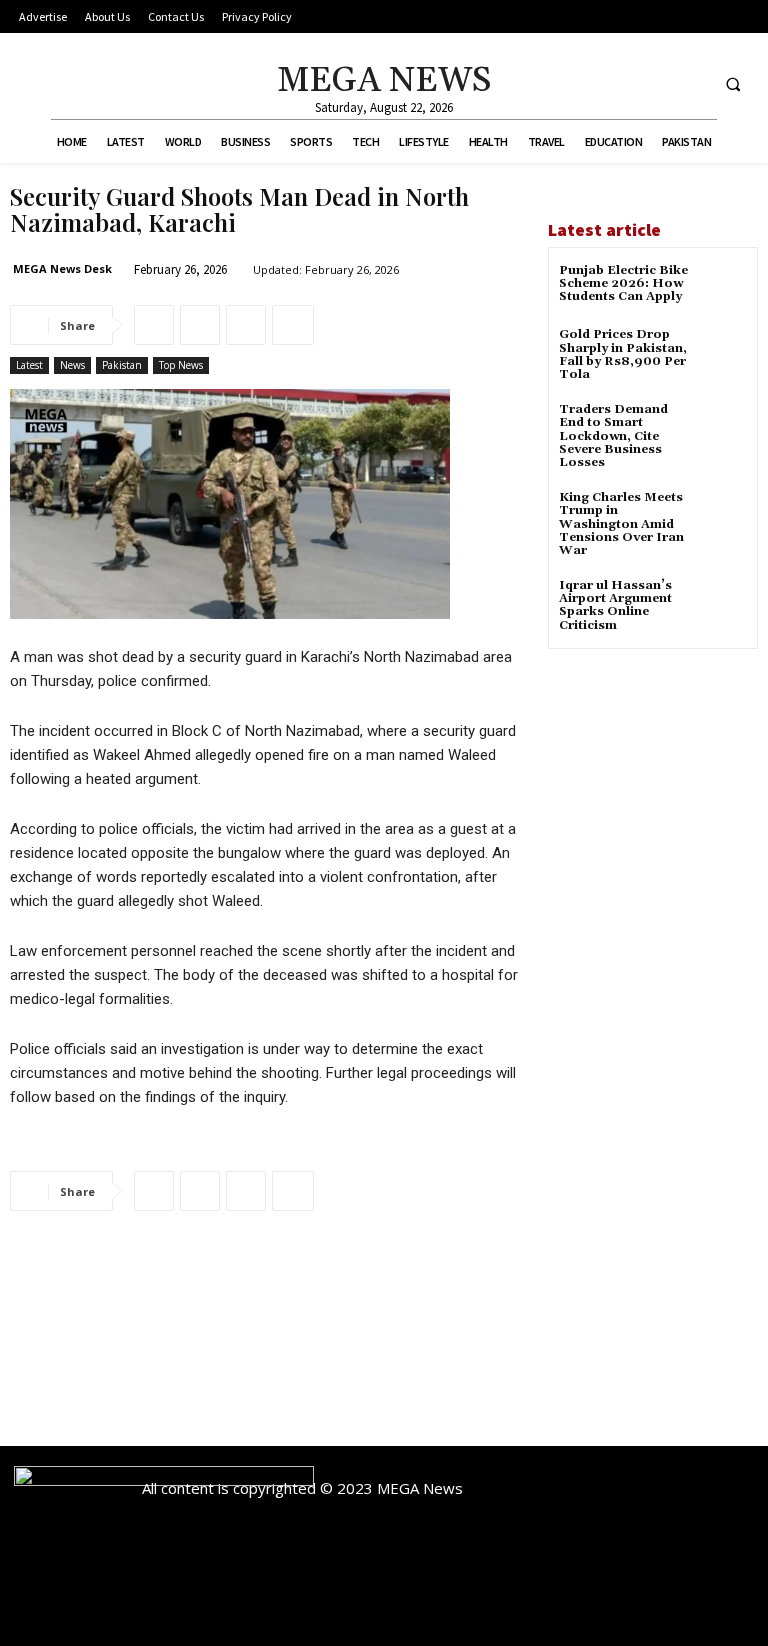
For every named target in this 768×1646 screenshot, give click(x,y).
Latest (29, 365)
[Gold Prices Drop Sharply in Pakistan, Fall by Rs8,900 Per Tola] (722, 352)
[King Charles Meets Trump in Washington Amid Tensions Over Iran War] (722, 515)
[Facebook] (615, 83)
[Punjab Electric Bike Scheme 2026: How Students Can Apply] (722, 288)
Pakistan (122, 365)
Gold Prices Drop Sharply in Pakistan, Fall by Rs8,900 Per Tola (623, 354)
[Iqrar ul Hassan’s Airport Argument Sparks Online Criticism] (722, 603)
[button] (733, 84)
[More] (293, 325)
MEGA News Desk (62, 268)
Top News (181, 365)
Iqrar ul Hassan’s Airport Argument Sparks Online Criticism (615, 605)
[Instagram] (652, 83)
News (72, 365)
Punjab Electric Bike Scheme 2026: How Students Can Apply (623, 283)
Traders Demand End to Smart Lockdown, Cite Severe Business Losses (613, 436)
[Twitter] (689, 83)
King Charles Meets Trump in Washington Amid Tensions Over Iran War (621, 524)
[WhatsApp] (246, 325)
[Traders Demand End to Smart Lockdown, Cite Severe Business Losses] (722, 427)
